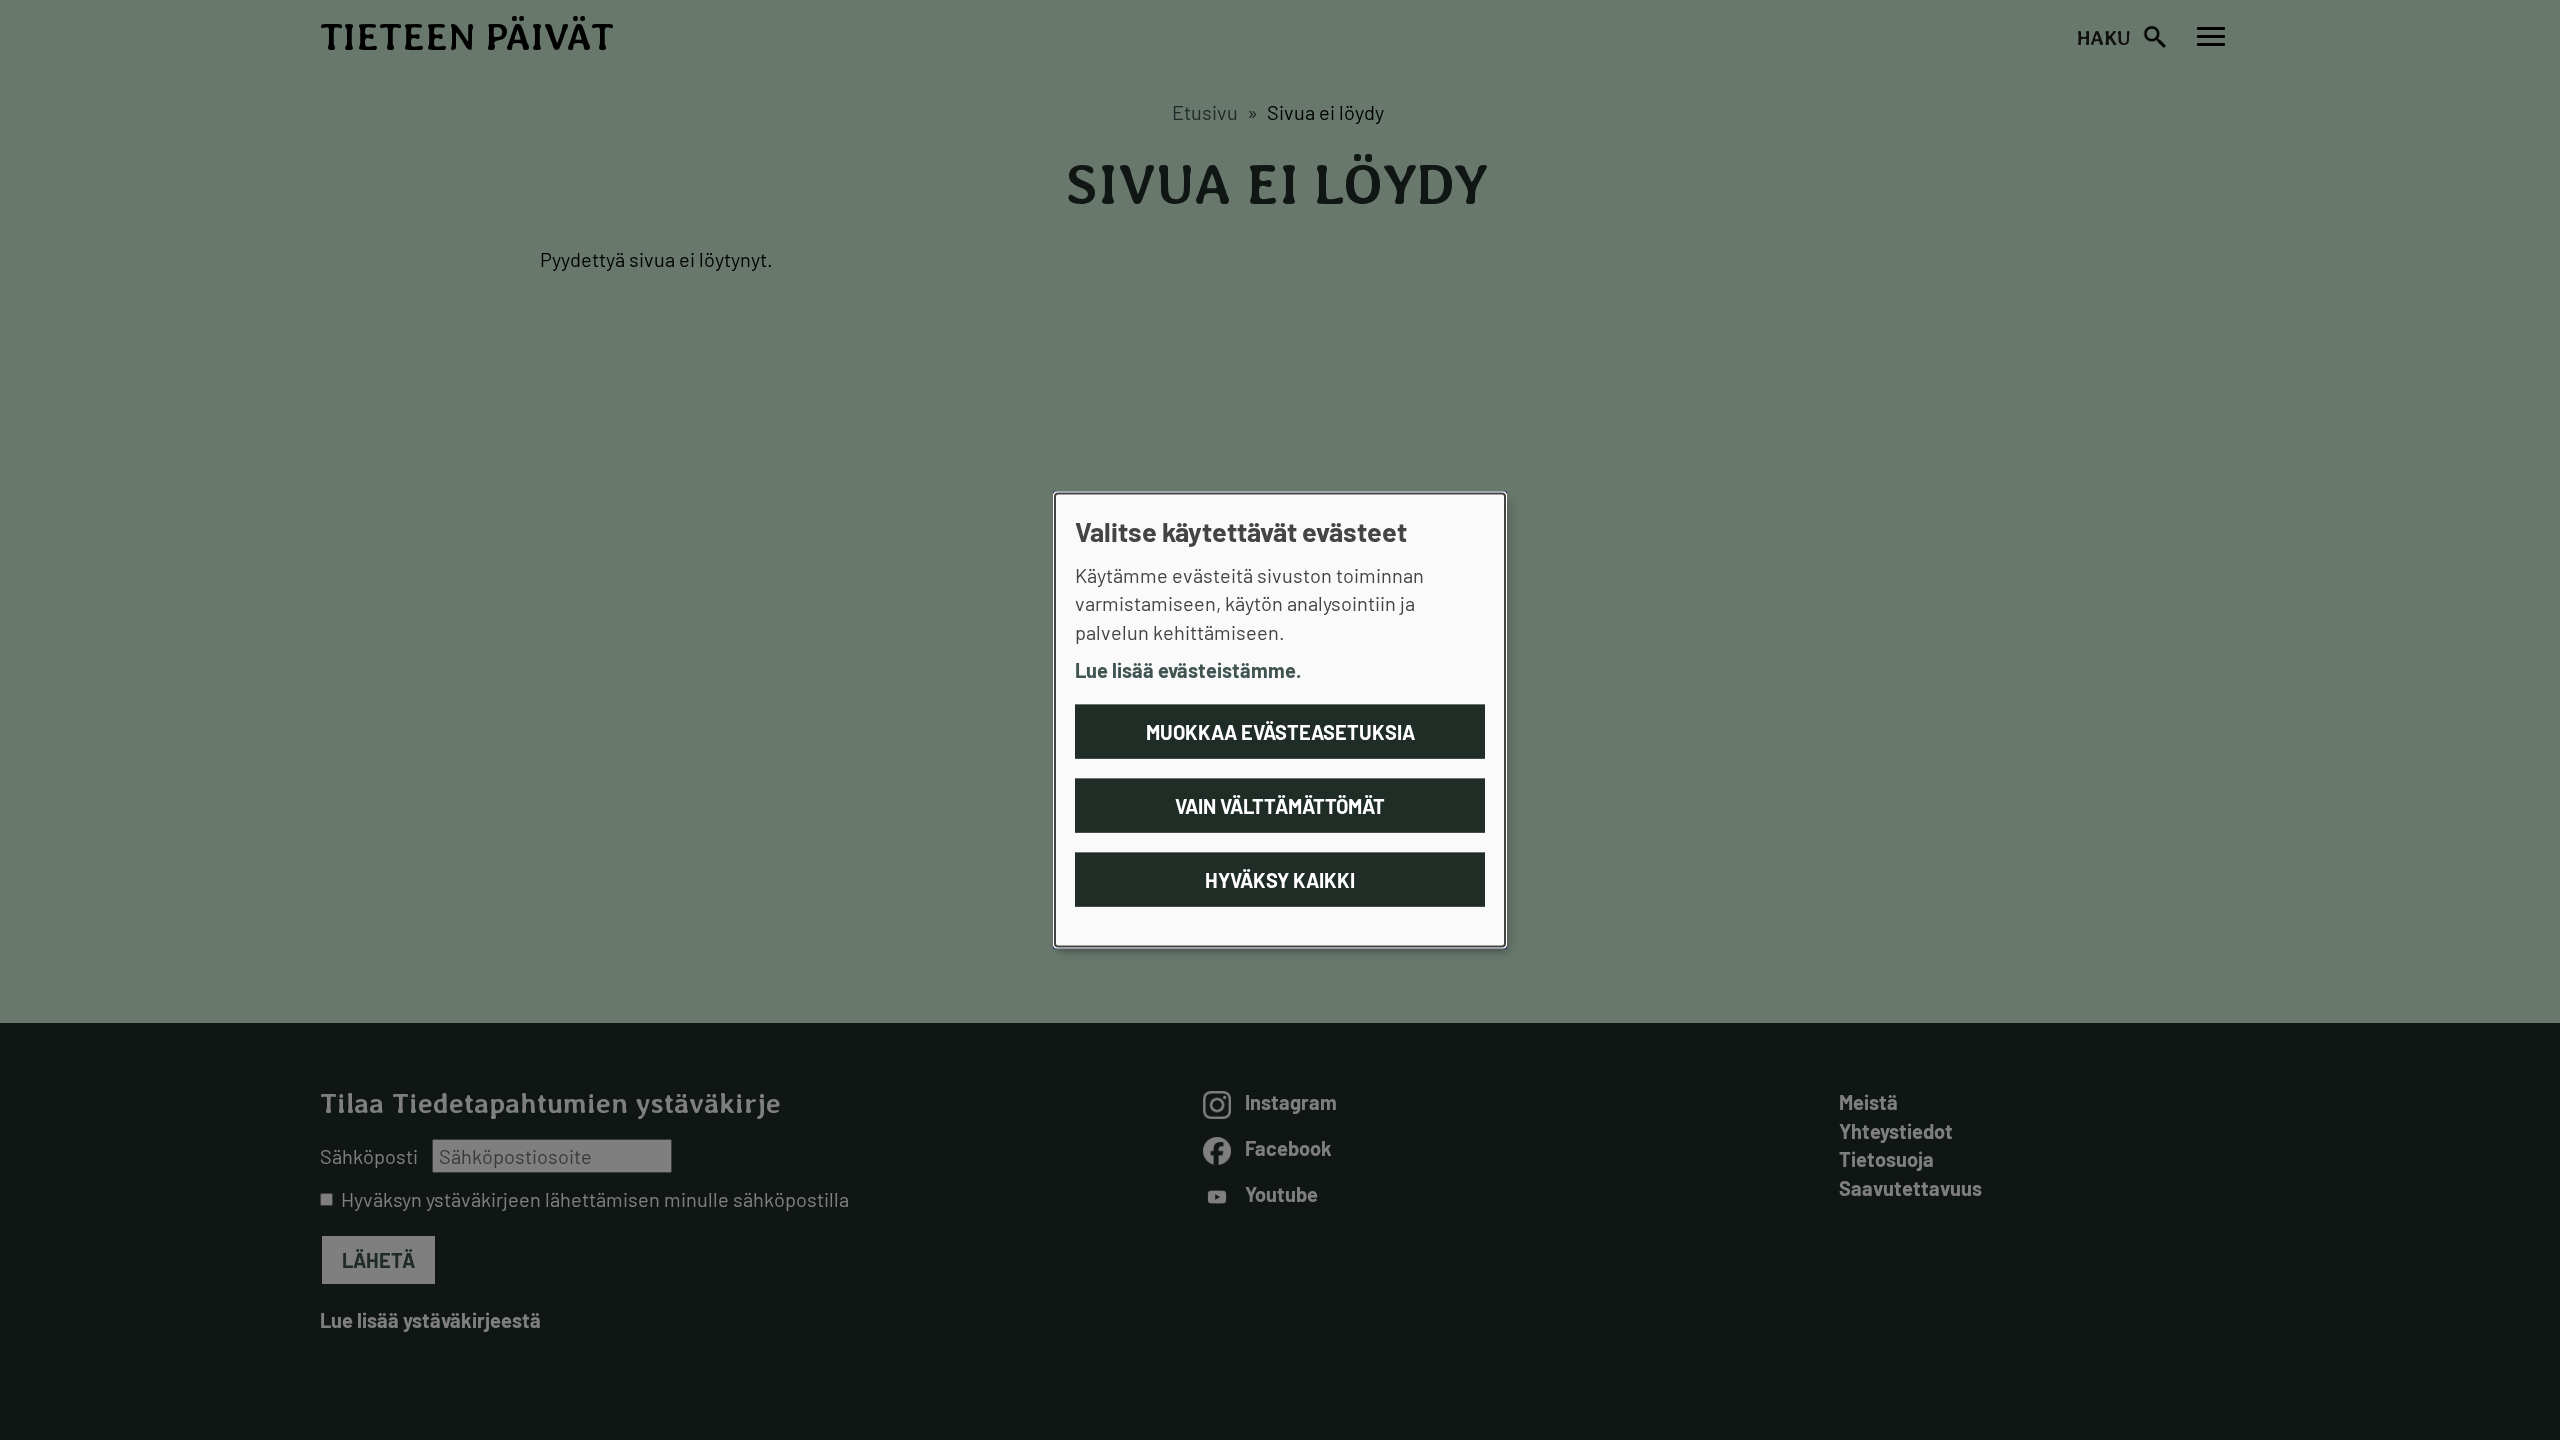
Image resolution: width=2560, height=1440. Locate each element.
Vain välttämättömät (1280, 805)
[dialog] (1280, 720)
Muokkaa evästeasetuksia (1280, 731)
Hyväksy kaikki (1280, 879)
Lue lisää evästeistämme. (1188, 670)
